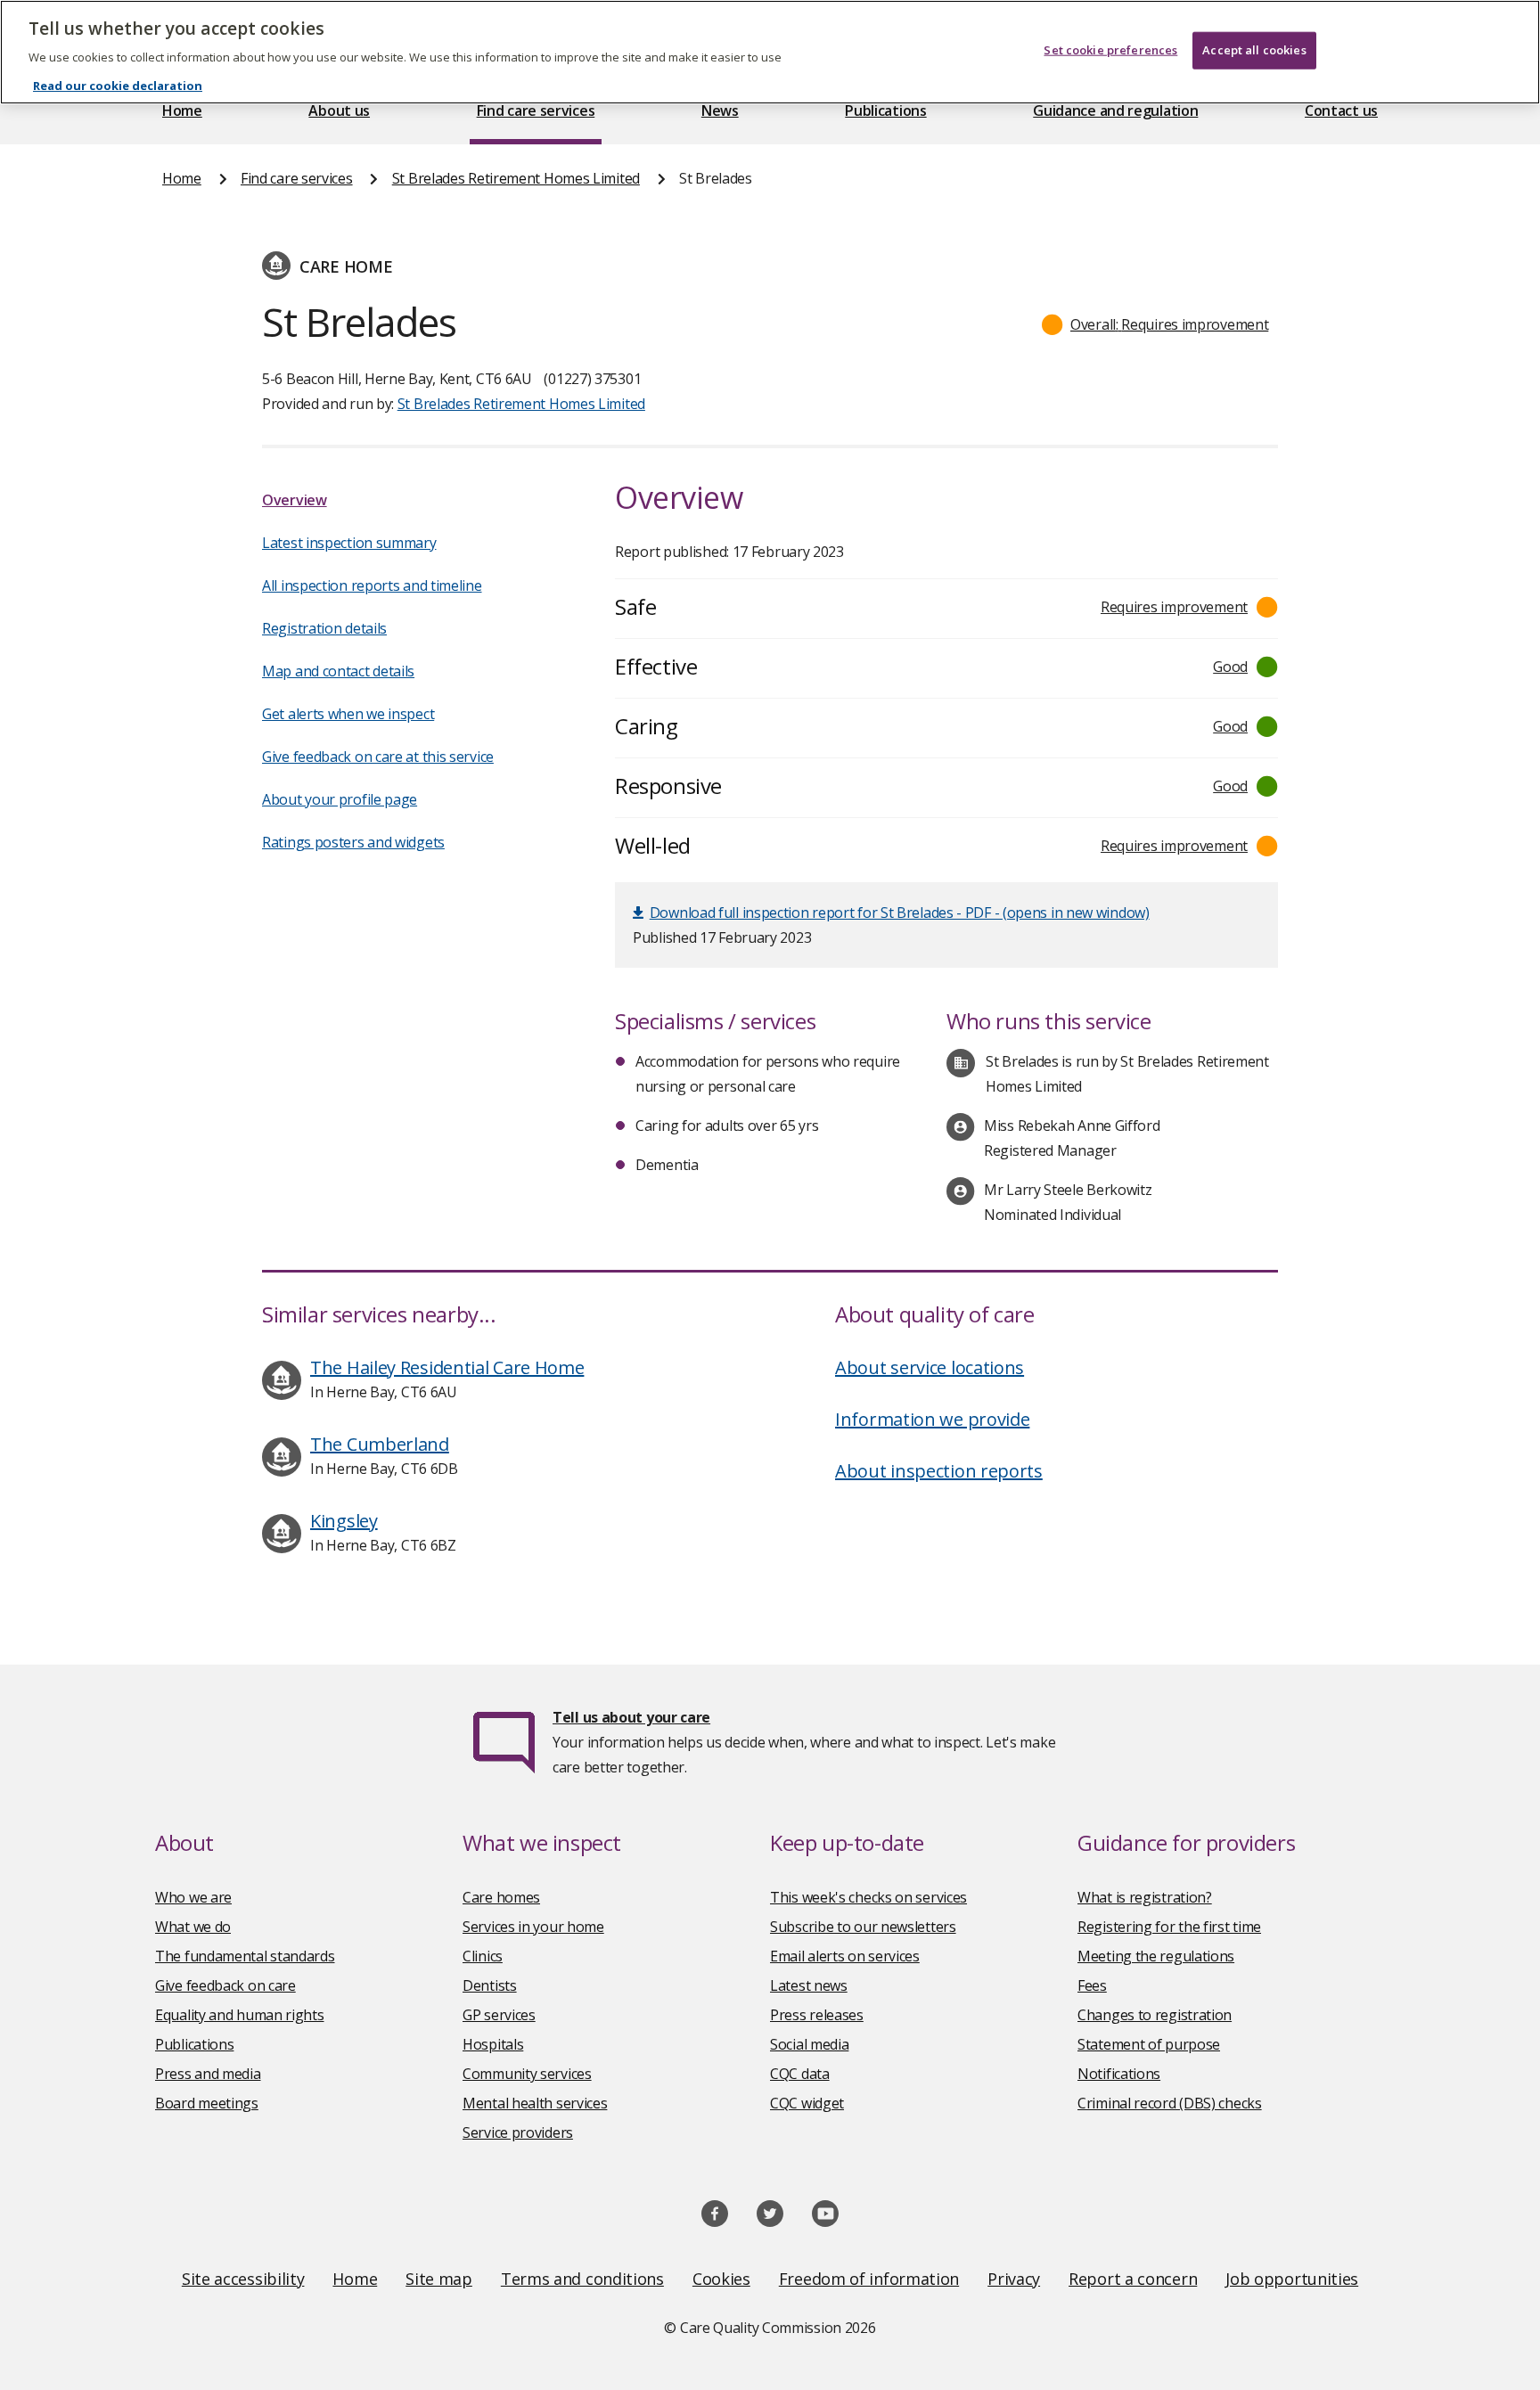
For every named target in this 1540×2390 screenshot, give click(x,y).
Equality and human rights (240, 2015)
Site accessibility (243, 2279)
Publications (885, 110)
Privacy (1014, 2279)
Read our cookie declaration (118, 86)
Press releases (817, 2015)
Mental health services (535, 2103)
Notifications (1119, 2074)
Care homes (501, 1897)
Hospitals (493, 2044)
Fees (1092, 1985)
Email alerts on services (845, 1956)
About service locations (930, 1367)
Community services (527, 2074)
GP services (499, 2015)
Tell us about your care (631, 1717)
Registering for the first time (1169, 1927)
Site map (439, 2279)
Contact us (1341, 110)
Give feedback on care (225, 1985)
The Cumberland (380, 1444)
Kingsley (344, 1521)
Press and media (208, 2074)
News (720, 110)
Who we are (193, 1897)
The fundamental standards (245, 1956)
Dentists (490, 1985)
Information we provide (932, 1419)
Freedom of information (869, 2279)
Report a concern (1133, 2279)
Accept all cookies (1254, 50)
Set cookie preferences (1110, 50)
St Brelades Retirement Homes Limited (516, 178)
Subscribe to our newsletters (863, 1927)
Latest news (809, 1985)
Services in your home (533, 1927)
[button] (1155, 324)
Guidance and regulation (1115, 110)
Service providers (518, 2132)
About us (339, 110)
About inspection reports (939, 1471)
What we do (193, 1927)
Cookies (721, 2279)
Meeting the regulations (1156, 1956)
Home (182, 110)
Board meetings (207, 2103)
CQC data (800, 2074)
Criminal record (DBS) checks (1170, 2103)
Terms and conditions (582, 2279)
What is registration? (1145, 1897)
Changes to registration (1155, 2015)
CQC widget (807, 2103)
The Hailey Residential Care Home (447, 1367)
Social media (809, 2044)
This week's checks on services (868, 1897)
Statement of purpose (1149, 2044)
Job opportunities (1292, 2279)
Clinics (483, 1956)
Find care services (536, 110)
